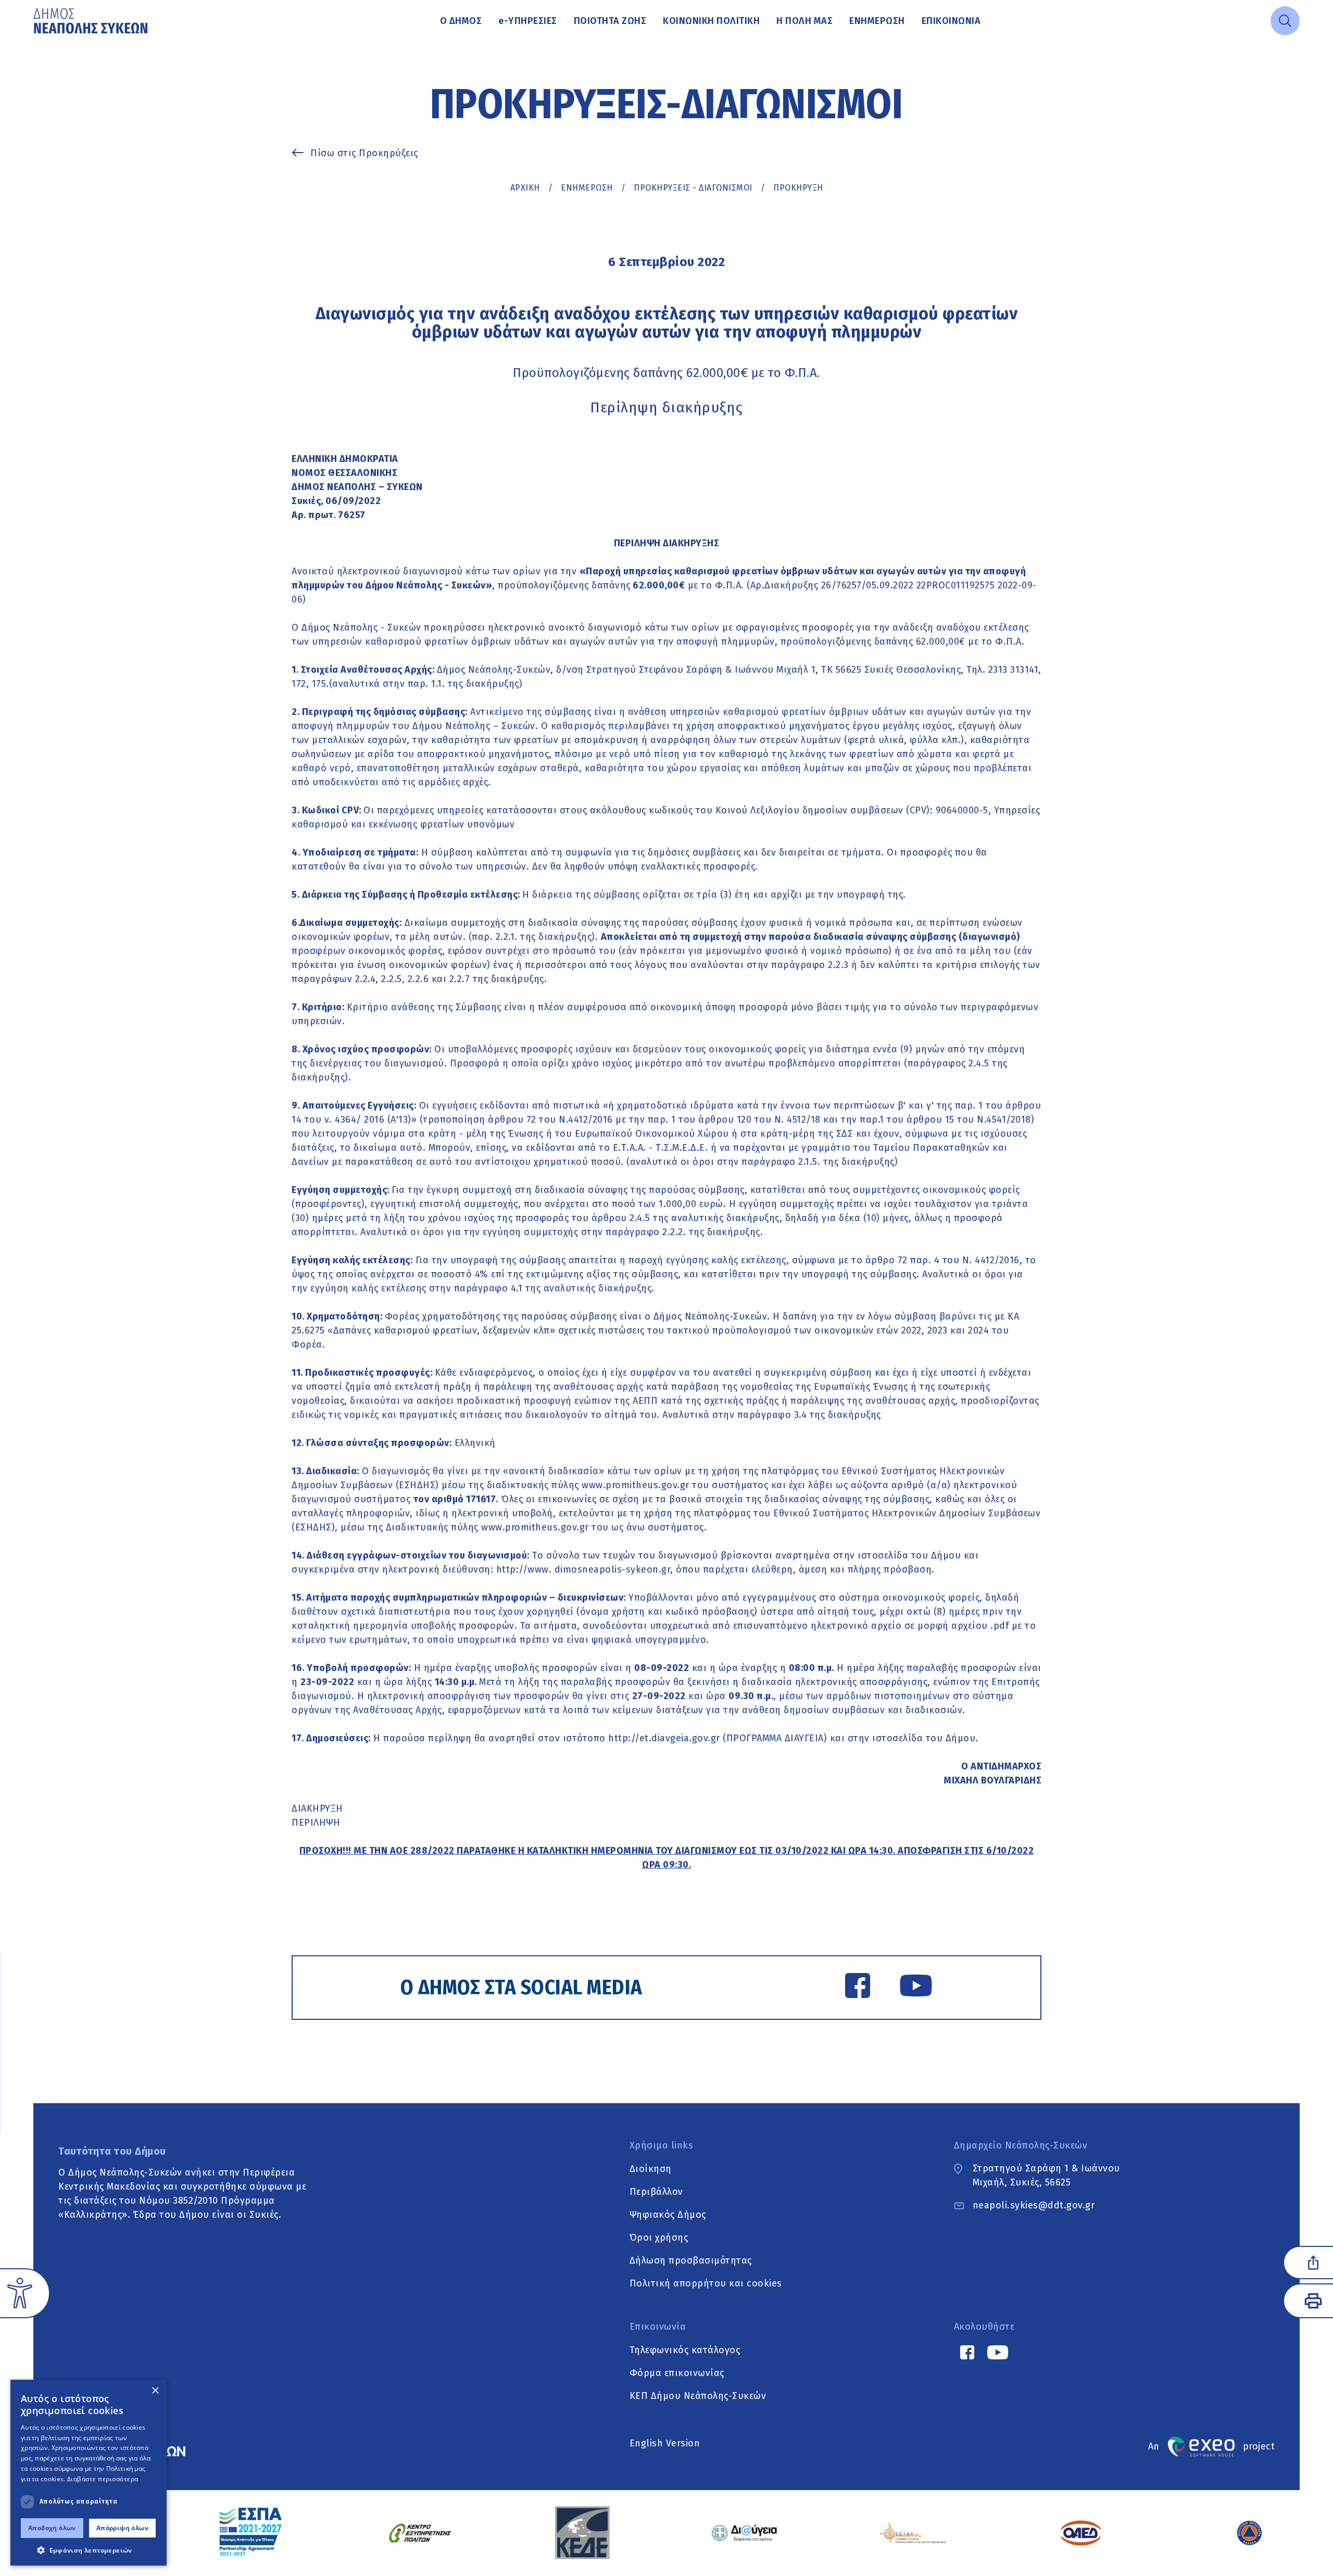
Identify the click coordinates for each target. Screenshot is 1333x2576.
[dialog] (89, 2473)
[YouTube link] (916, 1988)
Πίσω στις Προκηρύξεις (364, 153)
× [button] (155, 2391)
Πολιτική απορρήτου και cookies (706, 2283)
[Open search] (1285, 21)
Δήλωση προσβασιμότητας (691, 2260)
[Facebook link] (858, 1988)
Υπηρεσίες (528, 21)
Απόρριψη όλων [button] (122, 2528)
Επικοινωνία (951, 21)
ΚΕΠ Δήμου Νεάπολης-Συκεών (698, 2395)
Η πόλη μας (804, 21)
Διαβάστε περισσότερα (103, 2479)
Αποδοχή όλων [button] (52, 2528)
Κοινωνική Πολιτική (711, 21)
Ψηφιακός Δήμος (668, 2214)
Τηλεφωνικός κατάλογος (685, 2349)
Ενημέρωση (877, 21)
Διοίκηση (651, 2168)
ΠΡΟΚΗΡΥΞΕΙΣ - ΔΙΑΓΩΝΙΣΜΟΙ (693, 188)
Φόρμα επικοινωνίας (677, 2372)
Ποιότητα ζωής (610, 21)
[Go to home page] (92, 21)
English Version (665, 2443)
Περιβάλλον (656, 2191)
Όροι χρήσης (659, 2237)
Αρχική (525, 188)
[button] (89, 2550)
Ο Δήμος (461, 21)
